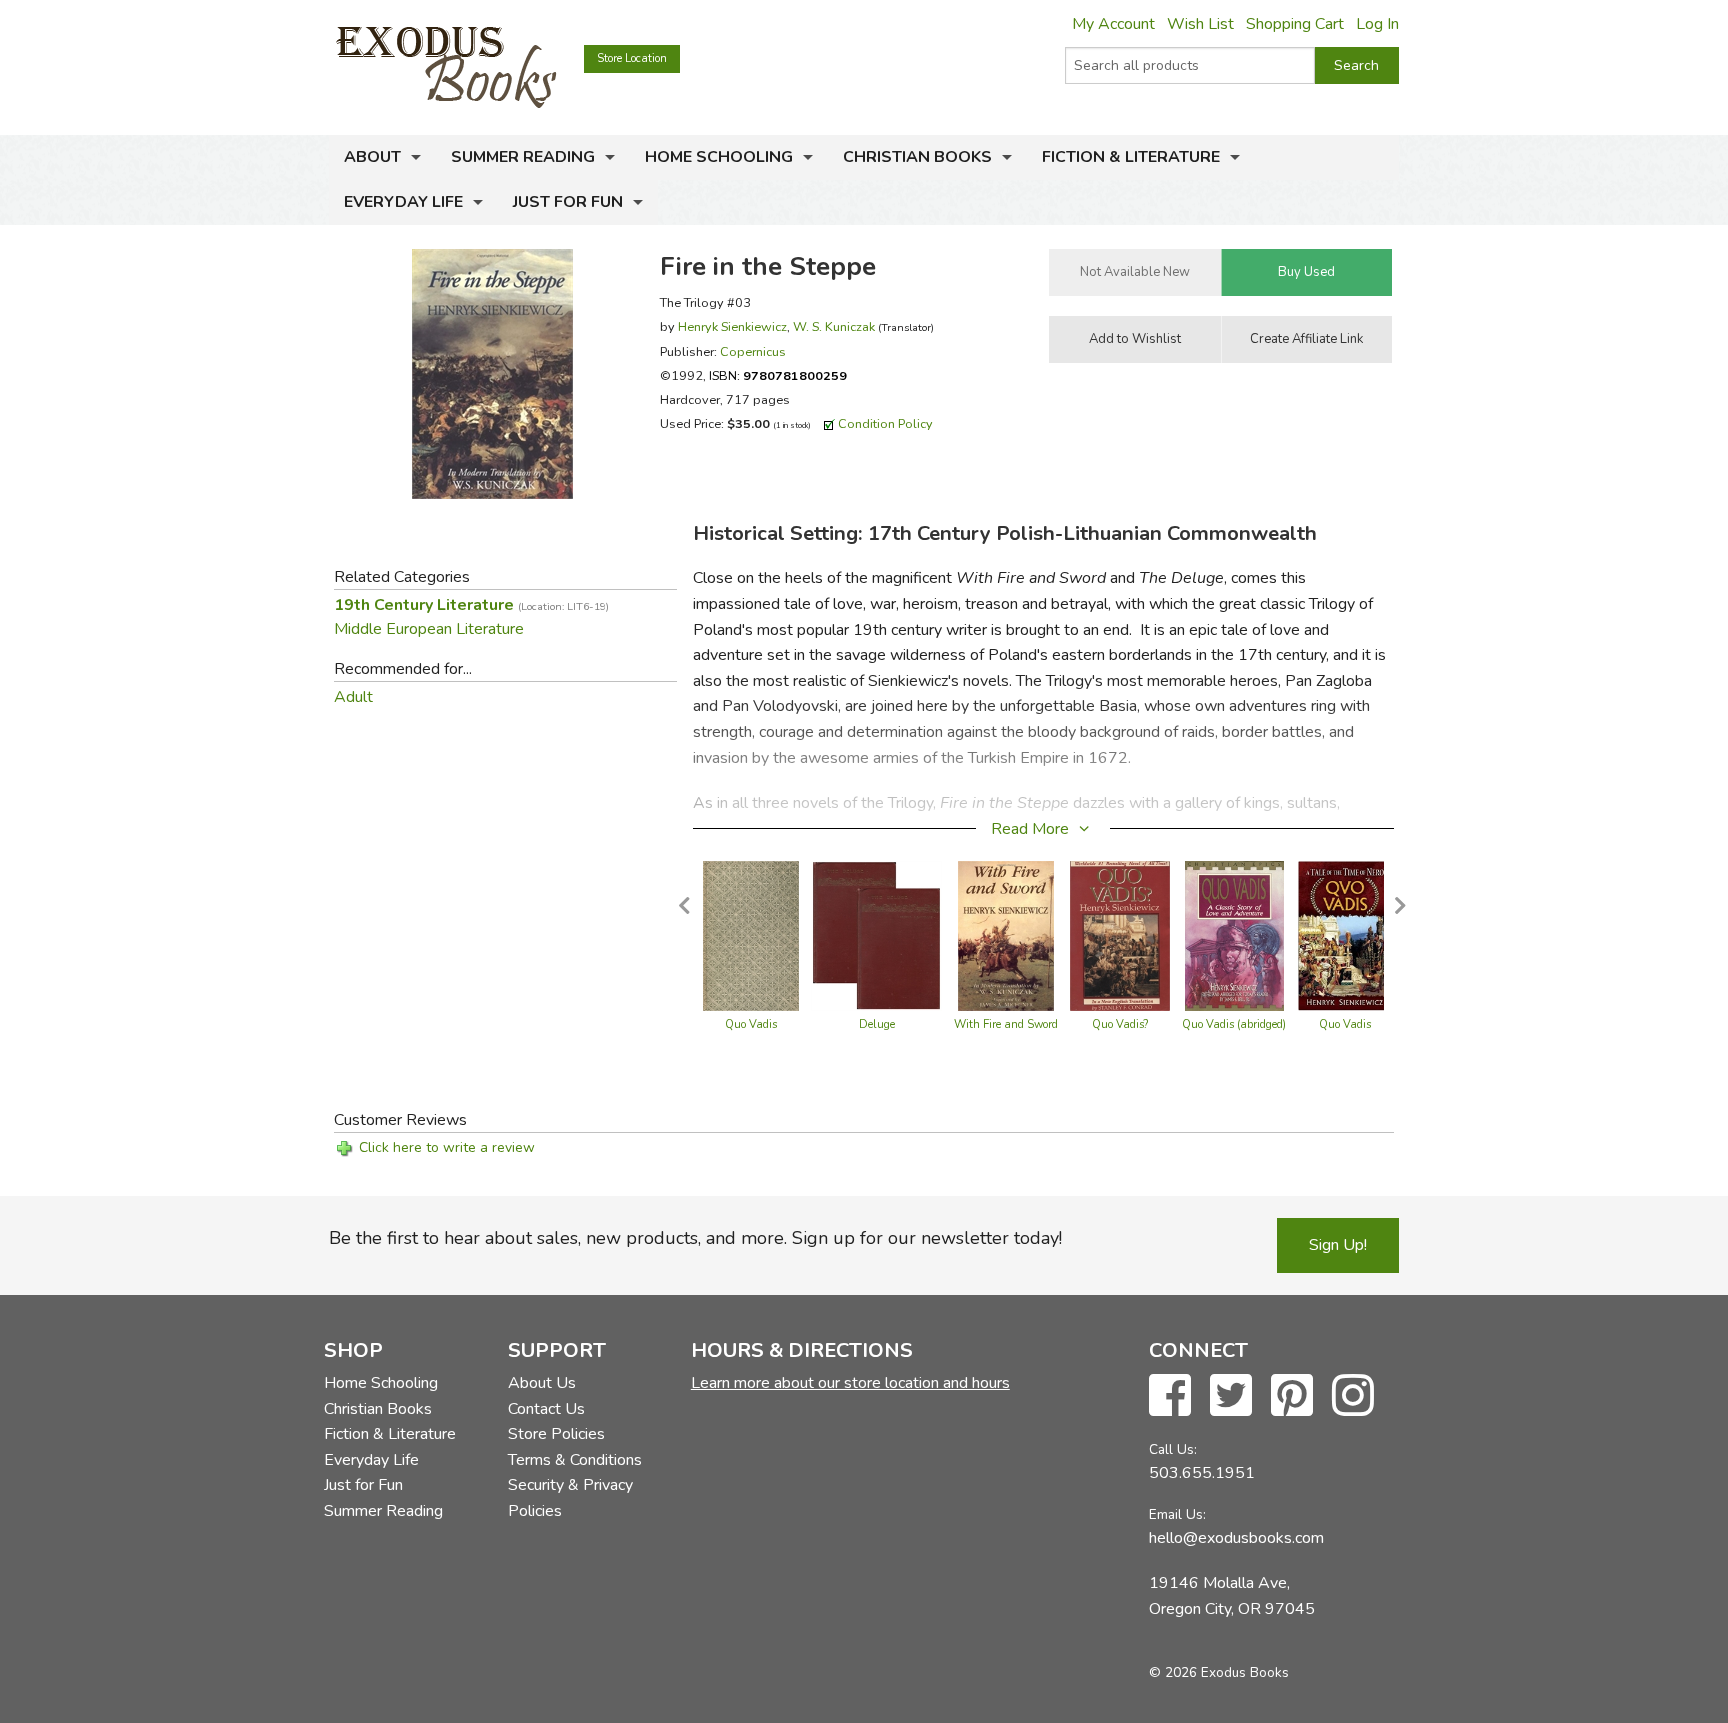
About (372, 157)
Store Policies (556, 1434)
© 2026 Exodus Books (1219, 1672)
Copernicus (753, 351)
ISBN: (778, 375)
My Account (1113, 24)
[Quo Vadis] (751, 935)
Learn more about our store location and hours (850, 1383)
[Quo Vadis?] (1120, 935)
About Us (542, 1383)
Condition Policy (885, 423)
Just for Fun (568, 202)
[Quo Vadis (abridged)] (1235, 935)
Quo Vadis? (1120, 1024)
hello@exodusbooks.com (1236, 1538)
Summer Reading (523, 157)
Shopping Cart (1295, 24)
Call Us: (1173, 1449)
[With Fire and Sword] (1005, 935)
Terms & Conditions (575, 1460)
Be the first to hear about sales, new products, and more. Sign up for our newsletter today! (695, 1238)
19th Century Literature (471, 605)
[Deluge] (876, 935)
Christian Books (917, 157)
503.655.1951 (1202, 1473)
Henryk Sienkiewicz (732, 326)
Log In (1377, 24)
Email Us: (1177, 1514)
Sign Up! (1338, 1245)
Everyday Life (403, 202)
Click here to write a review (447, 1147)
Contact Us (546, 1409)
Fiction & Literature (1131, 157)
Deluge (877, 1024)
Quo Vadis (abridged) (1234, 1024)
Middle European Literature (429, 629)
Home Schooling (719, 157)
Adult (353, 697)
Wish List (1200, 24)
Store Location (632, 58)
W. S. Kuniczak (834, 326)
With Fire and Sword (1006, 1024)
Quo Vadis (751, 1024)
